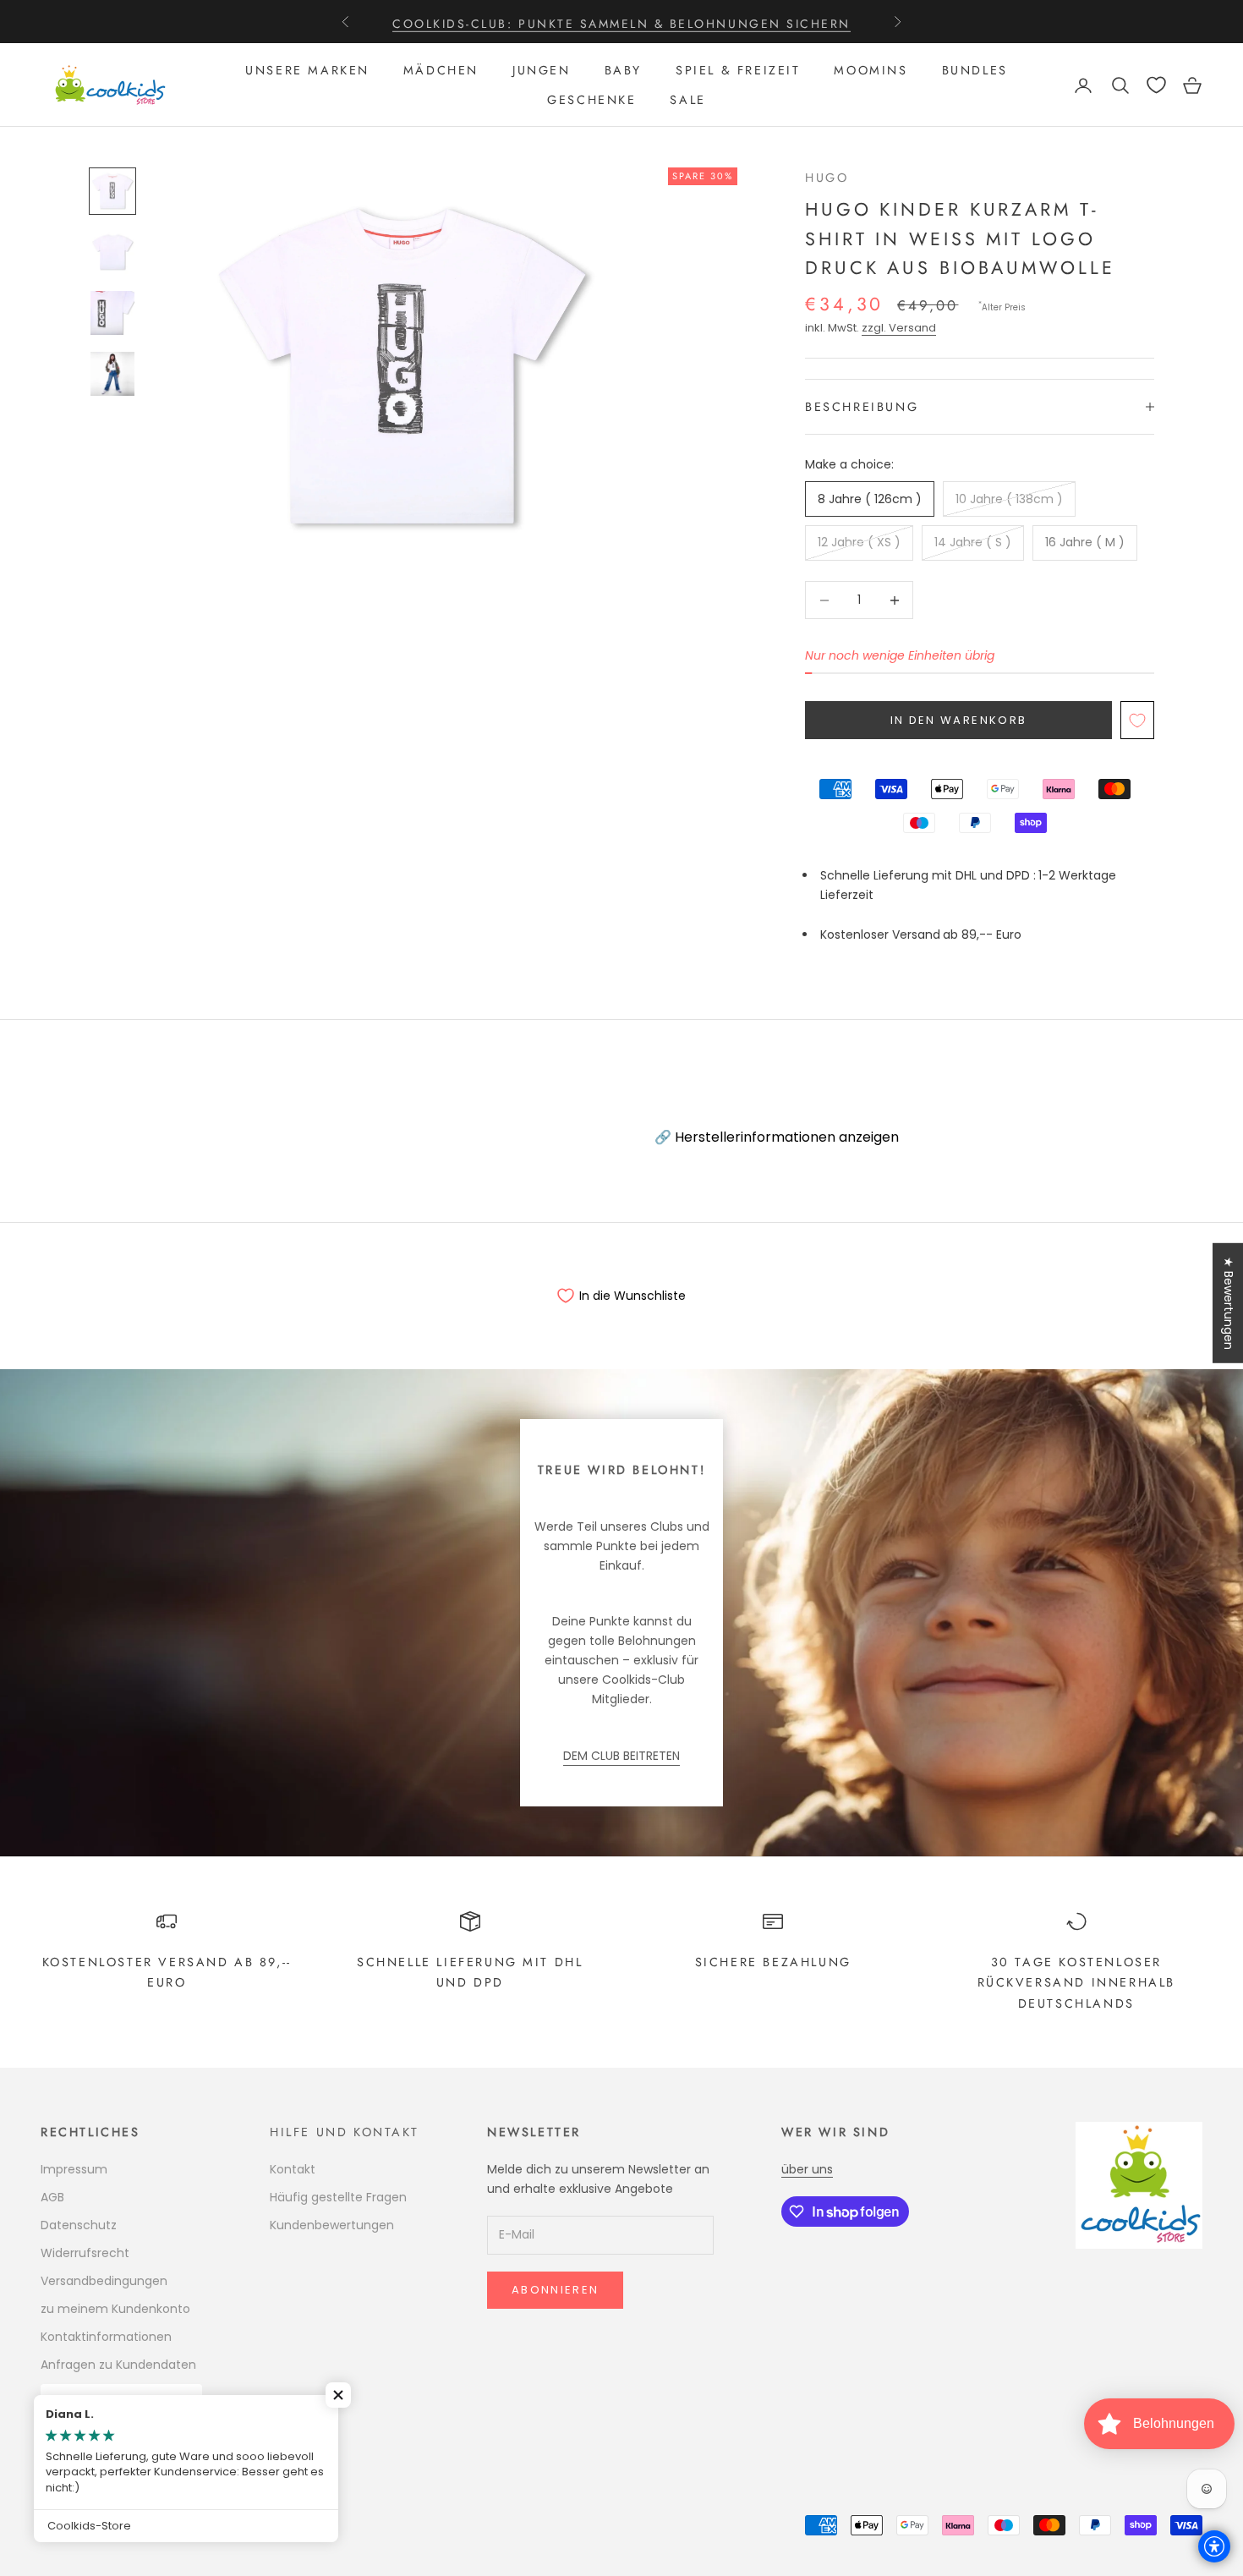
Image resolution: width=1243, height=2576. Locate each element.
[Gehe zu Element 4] (112, 374)
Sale (687, 100)
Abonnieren (555, 2290)
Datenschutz (79, 2225)
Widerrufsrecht (85, 2253)
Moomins (871, 70)
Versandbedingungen (104, 2281)
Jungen (542, 70)
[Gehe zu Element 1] (112, 191)
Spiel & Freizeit (738, 70)
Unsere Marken (307, 70)
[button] (338, 2395)
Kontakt (293, 2169)
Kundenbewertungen (332, 2225)
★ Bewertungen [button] (1229, 1303)
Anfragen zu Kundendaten (118, 2365)
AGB (52, 2197)
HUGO (827, 178)
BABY (623, 70)
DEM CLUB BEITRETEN (621, 1756)
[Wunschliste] (1156, 85)
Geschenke (591, 100)
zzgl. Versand (899, 328)
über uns (807, 2169)
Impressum (74, 2169)
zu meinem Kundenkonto (115, 2309)
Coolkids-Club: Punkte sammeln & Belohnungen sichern (621, 21)
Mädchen (441, 70)
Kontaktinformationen (106, 2337)
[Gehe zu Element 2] (112, 252)
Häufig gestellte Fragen (338, 2197)
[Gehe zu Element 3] (112, 313)
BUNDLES (975, 70)
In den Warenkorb (958, 720)
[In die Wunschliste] (1137, 720)
